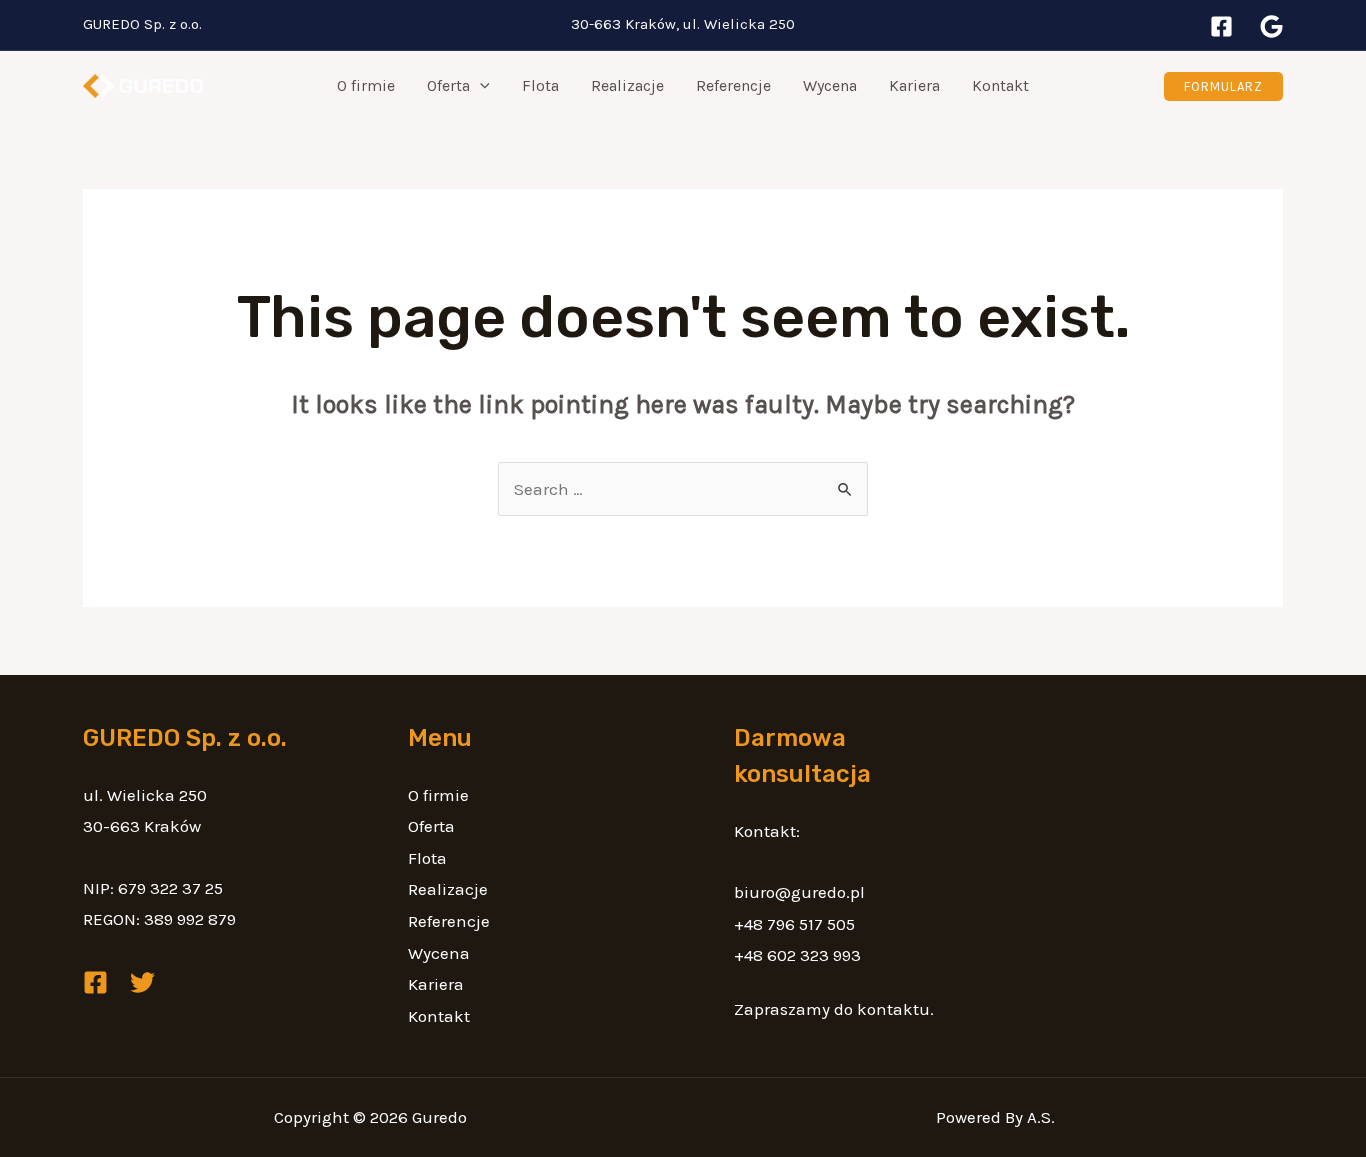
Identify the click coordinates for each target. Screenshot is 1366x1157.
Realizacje (627, 85)
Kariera (914, 85)
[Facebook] (1221, 26)
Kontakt (1000, 85)
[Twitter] (142, 982)
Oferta (448, 85)
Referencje (733, 85)
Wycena (830, 85)
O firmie (366, 85)
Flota (540, 85)
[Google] (1271, 26)
